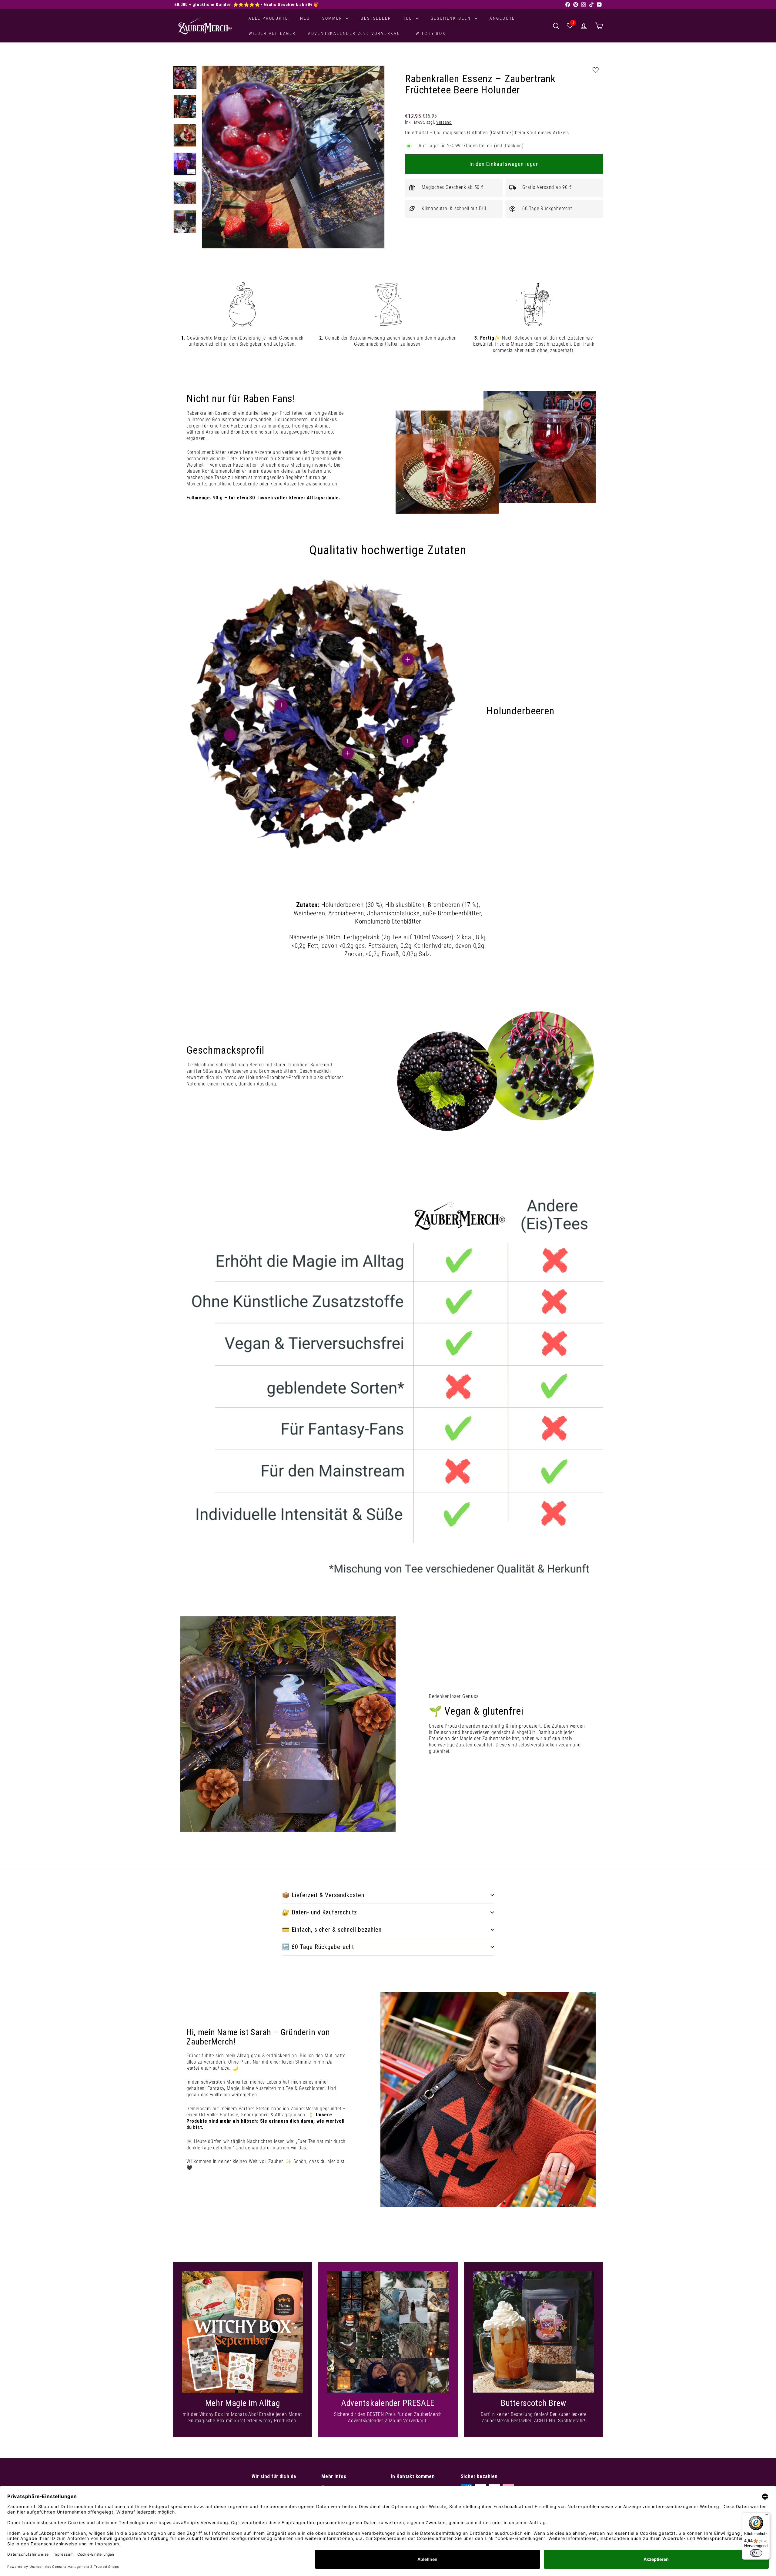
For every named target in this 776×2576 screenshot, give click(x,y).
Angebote (502, 18)
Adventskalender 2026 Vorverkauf (356, 33)
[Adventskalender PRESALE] (388, 2332)
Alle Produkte (268, 18)
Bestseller (376, 18)
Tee (408, 18)
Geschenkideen (452, 18)
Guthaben (477, 133)
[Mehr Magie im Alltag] (242, 2332)
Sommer (333, 18)
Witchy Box (431, 33)
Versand (444, 122)
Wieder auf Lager (272, 33)
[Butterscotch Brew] (533, 2332)
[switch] (756, 2553)
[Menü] (766, 2516)
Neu (305, 18)
